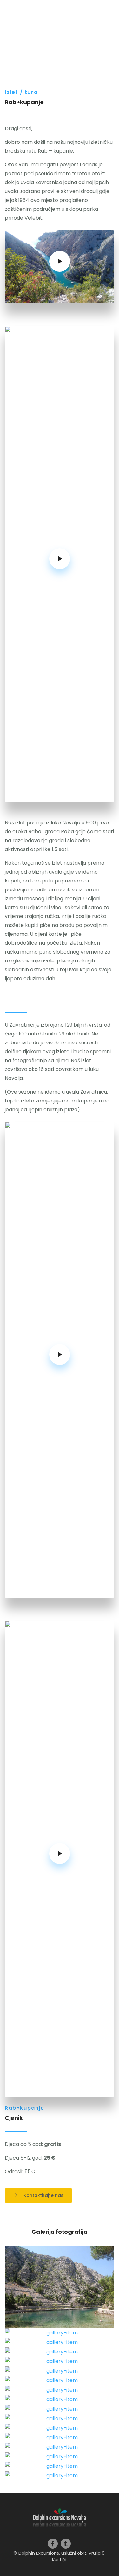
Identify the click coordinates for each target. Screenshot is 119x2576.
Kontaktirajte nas (43, 2195)
